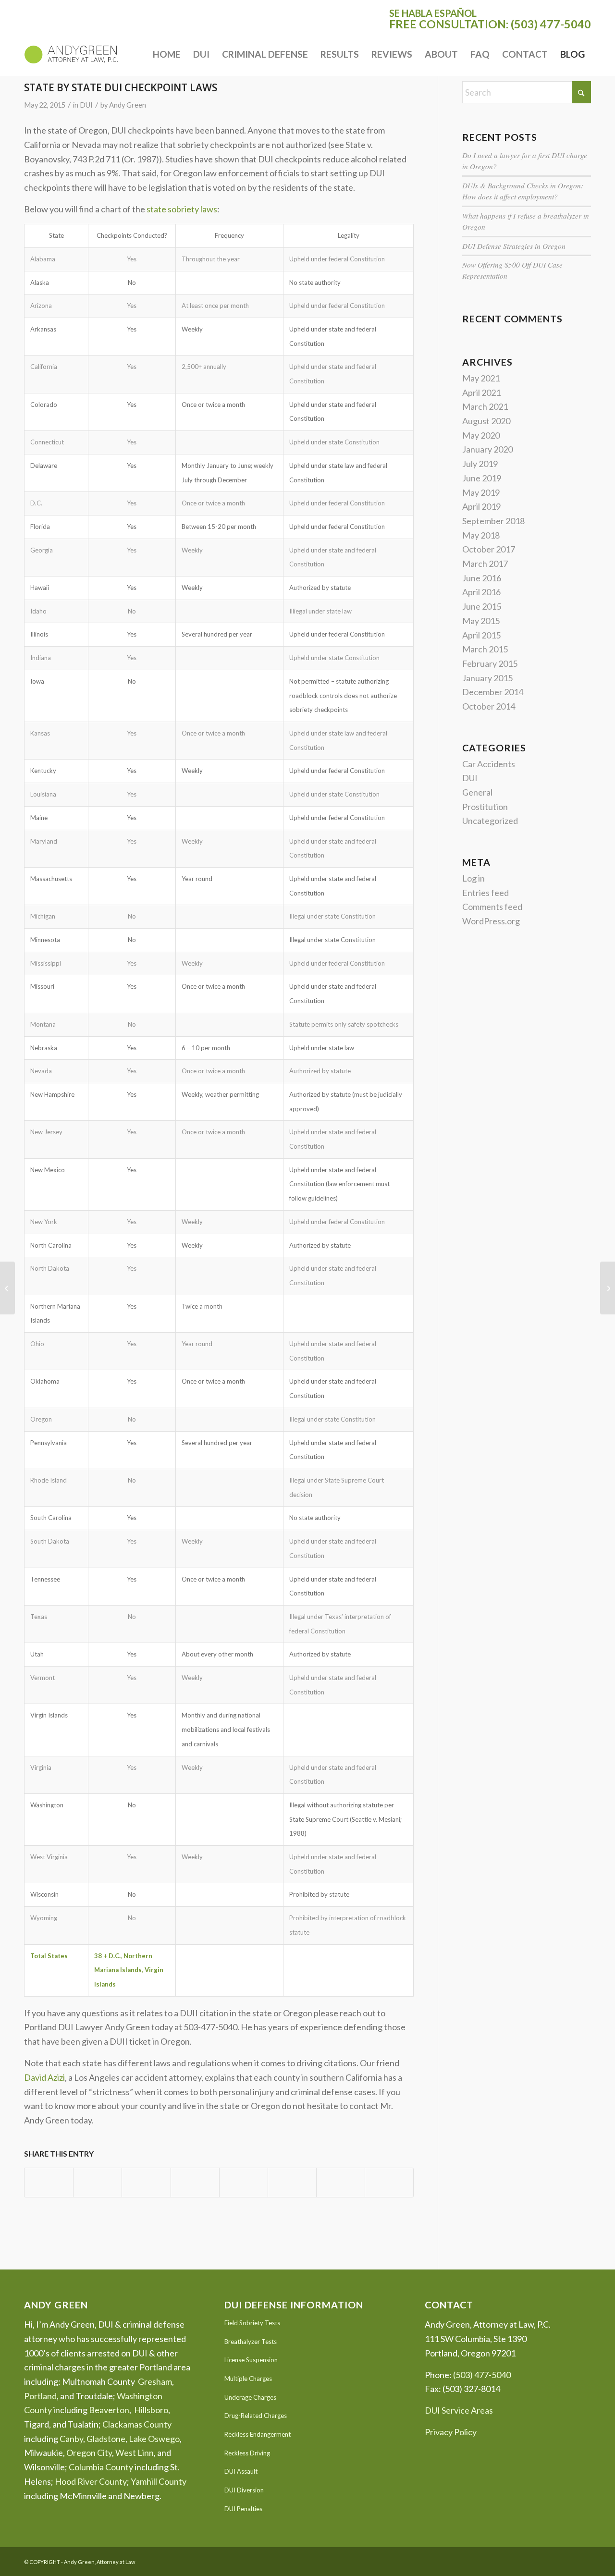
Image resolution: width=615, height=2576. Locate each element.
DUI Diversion (244, 2490)
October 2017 (489, 549)
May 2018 (481, 535)
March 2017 (485, 564)
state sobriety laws (182, 209)
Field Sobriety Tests (252, 2323)
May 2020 (481, 435)
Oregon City (89, 2453)
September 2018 (493, 521)
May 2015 (481, 621)
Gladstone (106, 2439)
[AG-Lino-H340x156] (71, 54)
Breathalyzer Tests (251, 2342)
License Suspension (251, 2360)
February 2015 (490, 663)
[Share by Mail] (389, 2183)
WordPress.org (491, 921)
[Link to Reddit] (584, 2560)
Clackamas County (137, 2424)
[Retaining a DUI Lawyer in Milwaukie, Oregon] (7, 1288)
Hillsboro (151, 2410)
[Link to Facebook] (569, 2560)
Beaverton (109, 2410)
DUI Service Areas (459, 2410)
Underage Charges (250, 2397)
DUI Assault (241, 2471)
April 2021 (481, 393)
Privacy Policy (451, 2432)
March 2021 (485, 406)
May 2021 (481, 378)
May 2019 (481, 492)
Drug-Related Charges (256, 2416)
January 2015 (487, 678)
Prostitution (485, 807)
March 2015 (485, 649)
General (477, 792)
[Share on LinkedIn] (195, 2183)
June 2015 (482, 606)
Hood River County (91, 2481)
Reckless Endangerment (258, 2434)
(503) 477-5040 (551, 24)
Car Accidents (489, 764)
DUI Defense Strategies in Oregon (514, 246)
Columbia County (101, 2467)
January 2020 (487, 449)
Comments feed (492, 907)
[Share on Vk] (292, 2183)
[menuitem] (167, 54)
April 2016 (481, 592)
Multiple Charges (248, 2379)
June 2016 (482, 578)
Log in (474, 878)
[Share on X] (98, 2183)
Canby (71, 2439)
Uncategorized (490, 821)
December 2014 (493, 692)
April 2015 (481, 635)
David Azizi (44, 2077)
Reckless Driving (247, 2453)
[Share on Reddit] (341, 2183)
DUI (86, 105)
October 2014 (489, 706)
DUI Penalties (243, 2509)
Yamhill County (159, 2481)
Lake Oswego (154, 2439)
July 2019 (480, 464)
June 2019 (482, 478)
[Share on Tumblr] (244, 2183)
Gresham (155, 2381)
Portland (40, 2396)
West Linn (135, 2453)
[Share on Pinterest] (146, 2183)
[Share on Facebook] (49, 2183)
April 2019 (481, 506)
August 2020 (486, 421)
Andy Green (128, 105)
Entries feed (486, 893)
